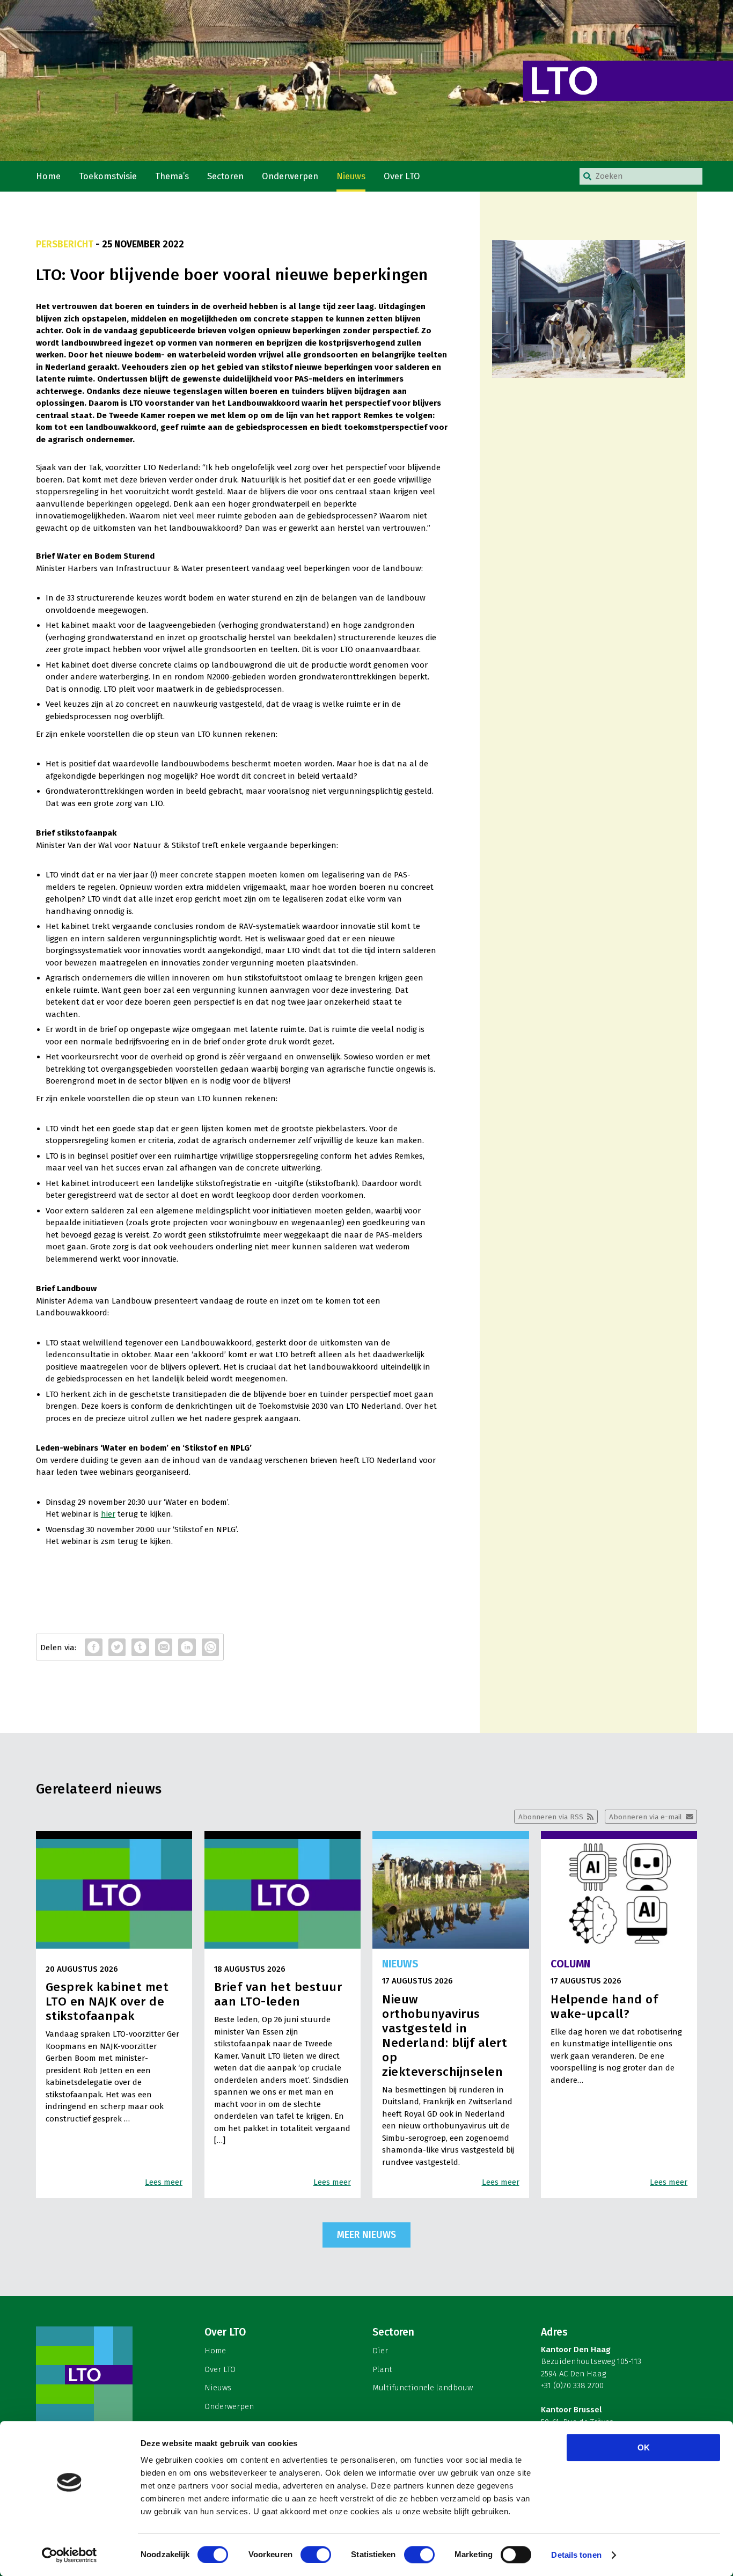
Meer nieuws (366, 2235)
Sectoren (225, 176)
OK (644, 2447)
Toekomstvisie (108, 176)
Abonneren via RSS (551, 1817)
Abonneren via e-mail (646, 1817)
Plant (382, 2369)
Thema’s (172, 176)
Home (48, 176)
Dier (380, 2351)
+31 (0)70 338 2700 (572, 2385)
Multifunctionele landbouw (423, 2388)
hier (108, 1514)
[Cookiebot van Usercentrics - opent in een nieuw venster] (69, 2555)
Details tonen (576, 2555)
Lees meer (164, 2182)
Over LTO (402, 176)
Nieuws (351, 176)
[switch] (316, 2555)
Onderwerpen (290, 176)
